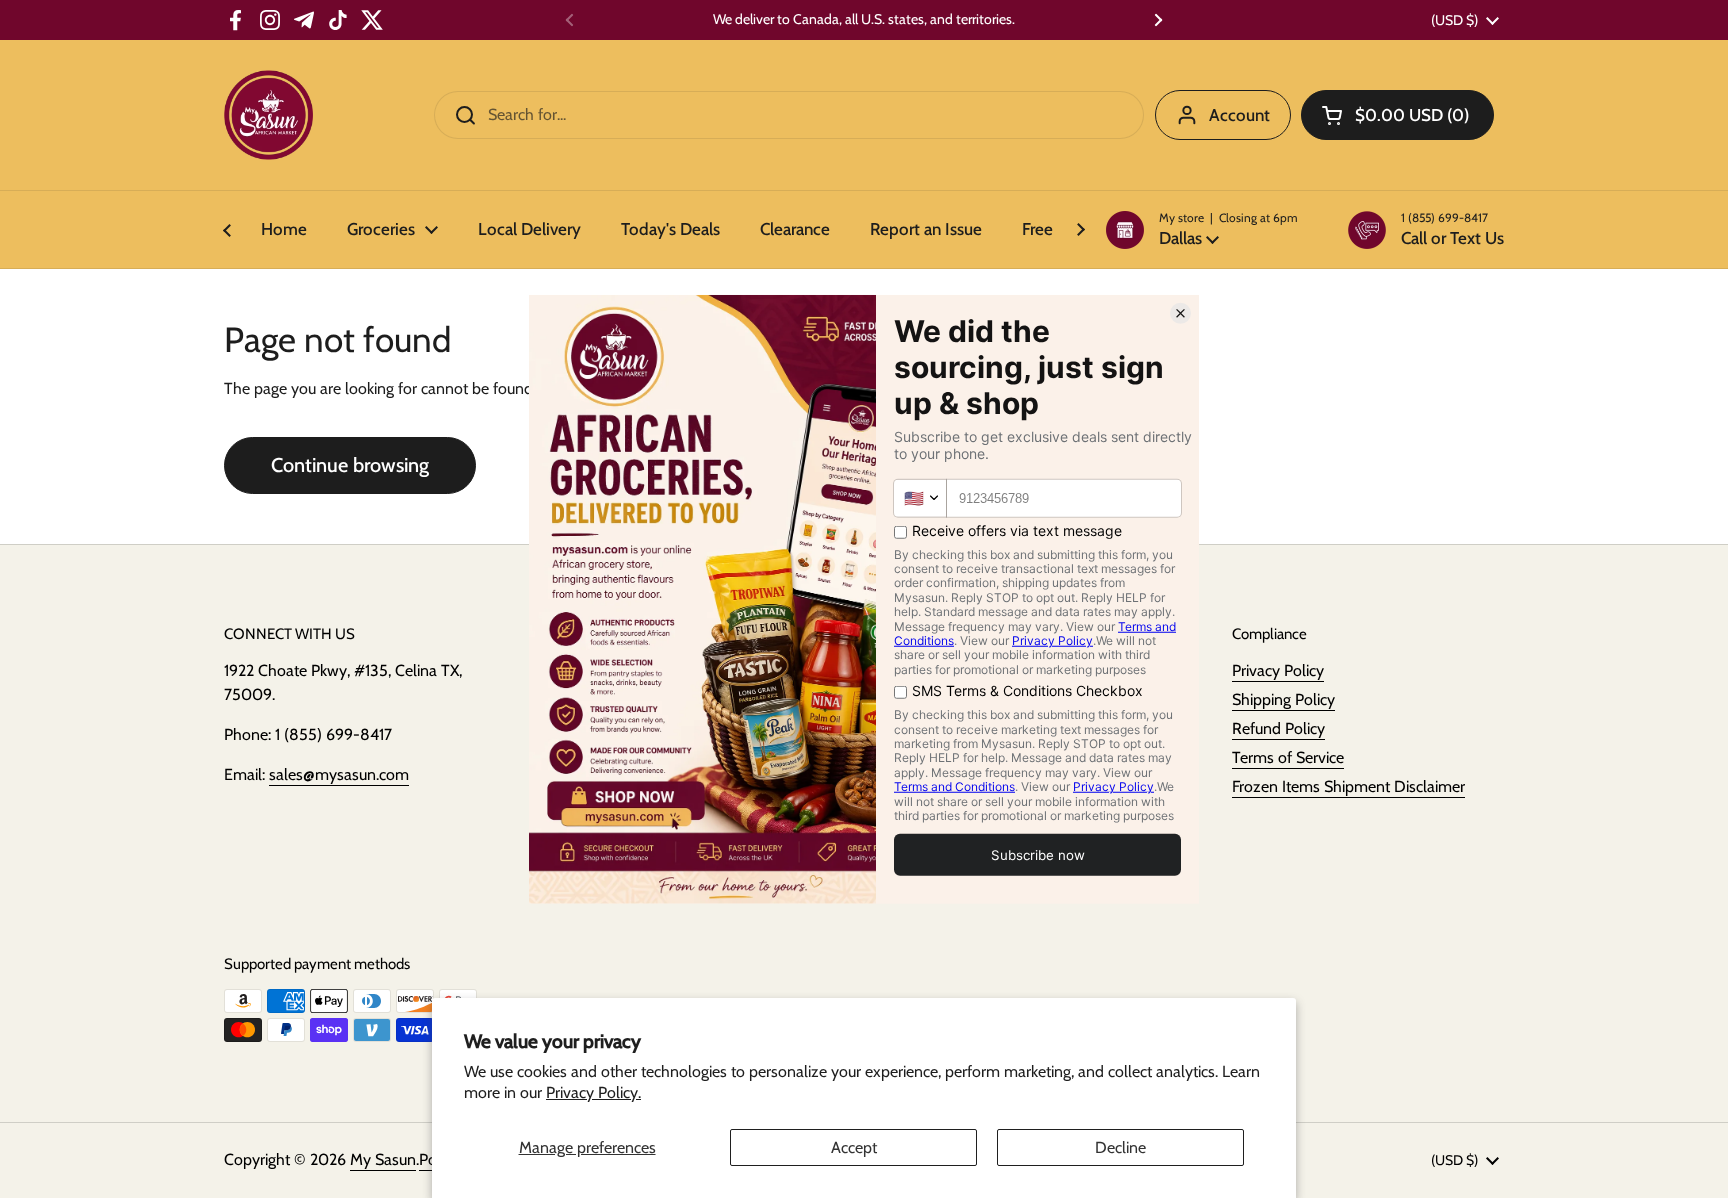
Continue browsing (350, 465)
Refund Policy (1278, 728)
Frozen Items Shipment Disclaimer (1348, 786)
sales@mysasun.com (339, 774)
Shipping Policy (1283, 699)
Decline (1120, 1147)
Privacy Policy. (593, 1092)
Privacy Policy (1278, 670)
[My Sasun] (268, 115)
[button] (1202, 230)
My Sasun (383, 1159)
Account (1239, 115)
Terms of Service (1288, 757)
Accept (854, 1147)
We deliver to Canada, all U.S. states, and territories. (864, 19)
